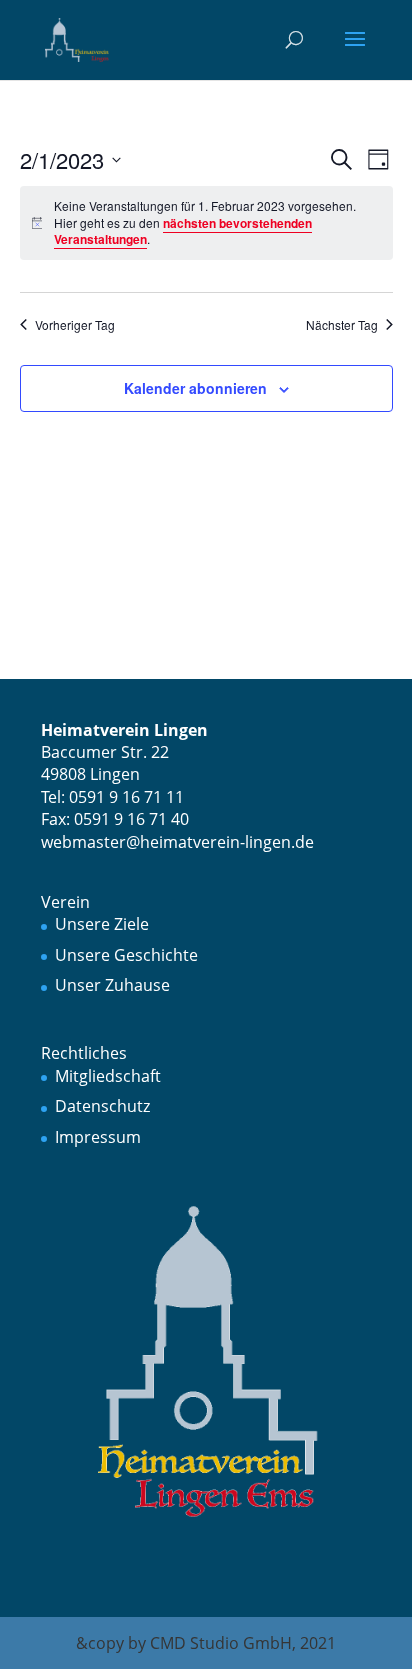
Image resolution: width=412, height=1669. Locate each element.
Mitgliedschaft (108, 1076)
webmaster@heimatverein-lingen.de (177, 842)
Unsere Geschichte (126, 955)
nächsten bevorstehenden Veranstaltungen (183, 231)
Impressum (98, 1137)
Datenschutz (102, 1106)
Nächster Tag (342, 325)
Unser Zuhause (112, 985)
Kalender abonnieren (195, 388)
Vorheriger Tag (75, 325)
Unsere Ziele (102, 924)
